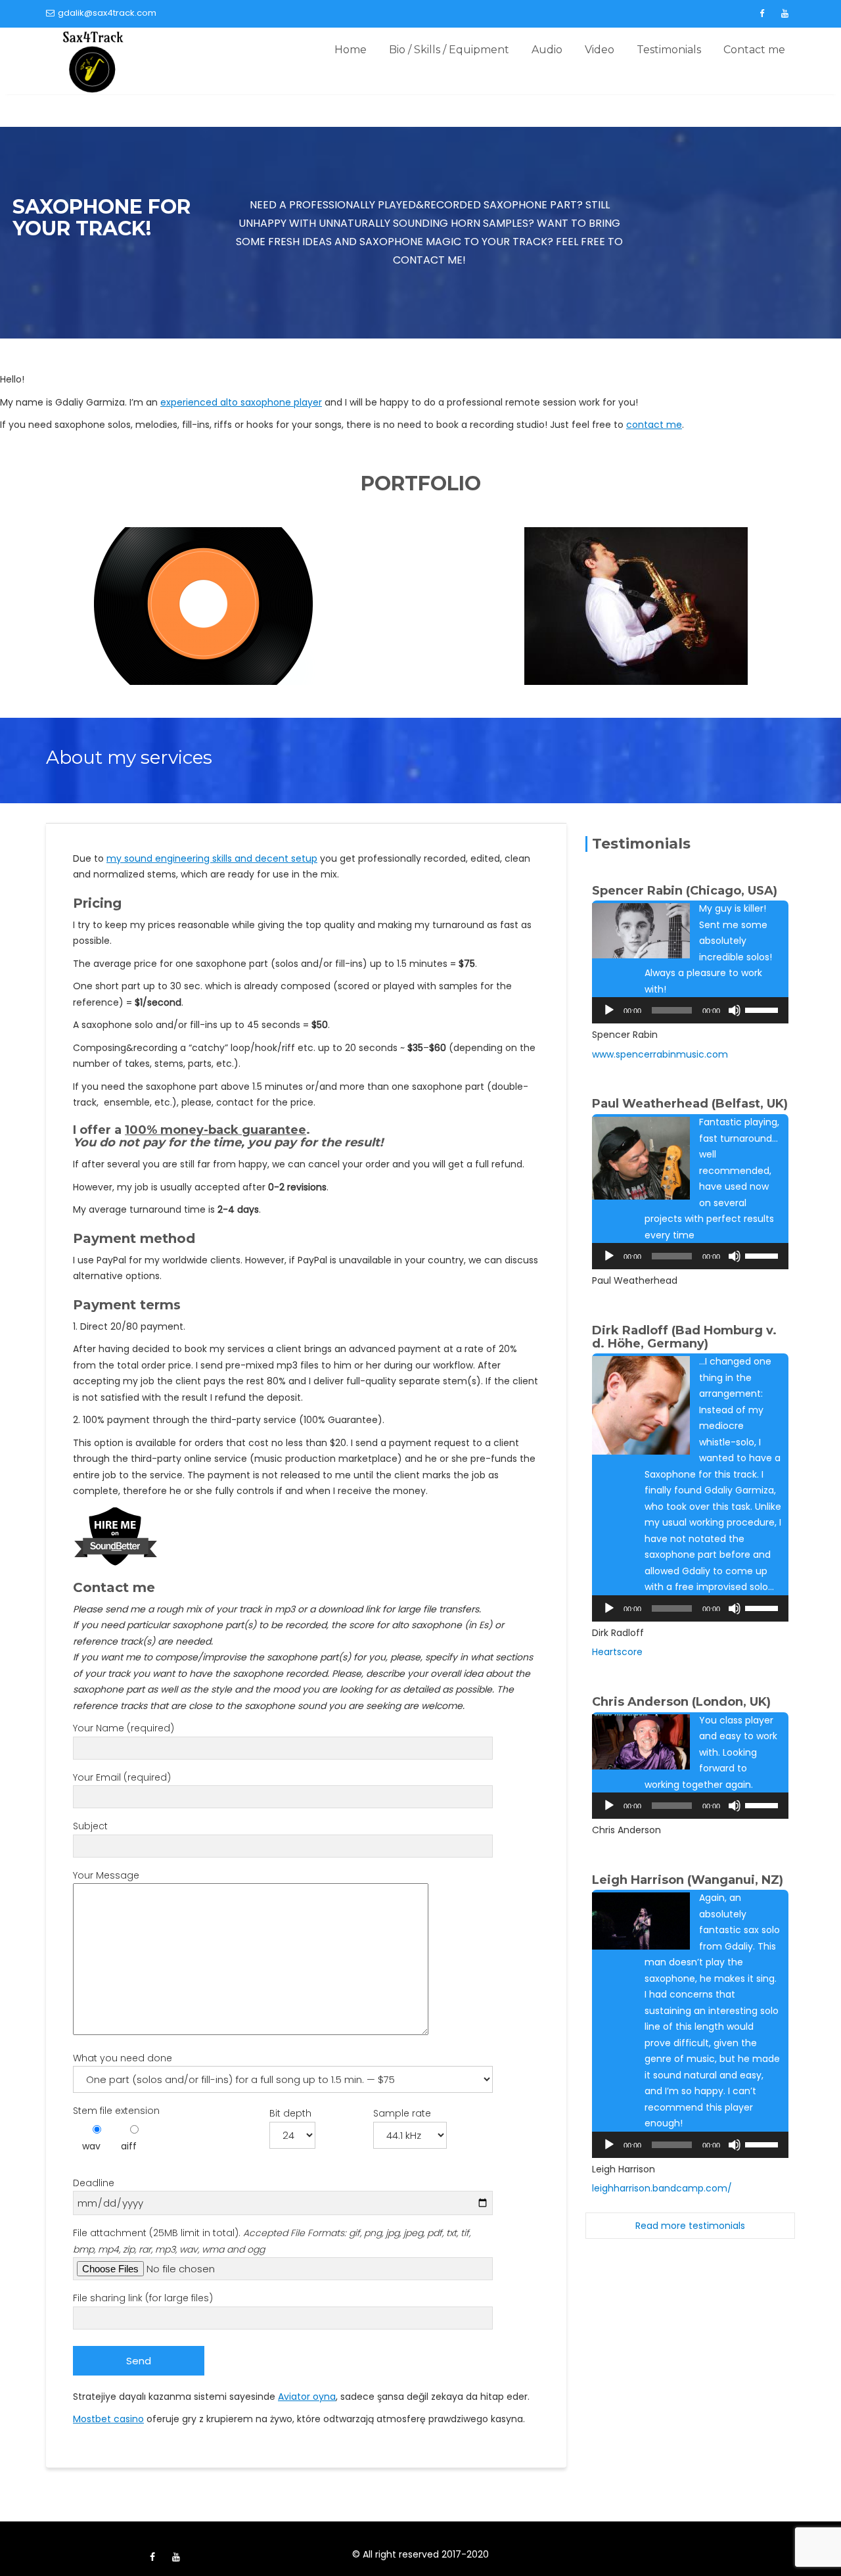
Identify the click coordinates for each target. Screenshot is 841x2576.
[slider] (763, 1009)
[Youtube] (784, 14)
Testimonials (669, 50)
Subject (90, 1826)
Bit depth (290, 2113)
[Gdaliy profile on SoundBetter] (116, 1535)
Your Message (106, 1875)
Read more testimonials (690, 2226)
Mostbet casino (108, 2419)
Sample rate (402, 2113)
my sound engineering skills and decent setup (212, 858)
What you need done (123, 2058)
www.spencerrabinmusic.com (660, 1054)
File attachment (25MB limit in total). (272, 2241)
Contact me (754, 50)
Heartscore (617, 1652)
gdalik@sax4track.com (107, 13)
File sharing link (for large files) (143, 2298)
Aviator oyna (307, 2397)
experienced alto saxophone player (241, 402)
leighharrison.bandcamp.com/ (662, 2188)
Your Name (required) (124, 1728)
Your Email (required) (122, 1777)
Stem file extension (116, 2111)
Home (351, 50)
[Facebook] (761, 14)
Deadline (94, 2183)
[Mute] (735, 1010)
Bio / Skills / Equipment (449, 50)
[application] (690, 1010)
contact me (654, 425)
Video (600, 50)
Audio (547, 50)
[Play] (609, 1010)
